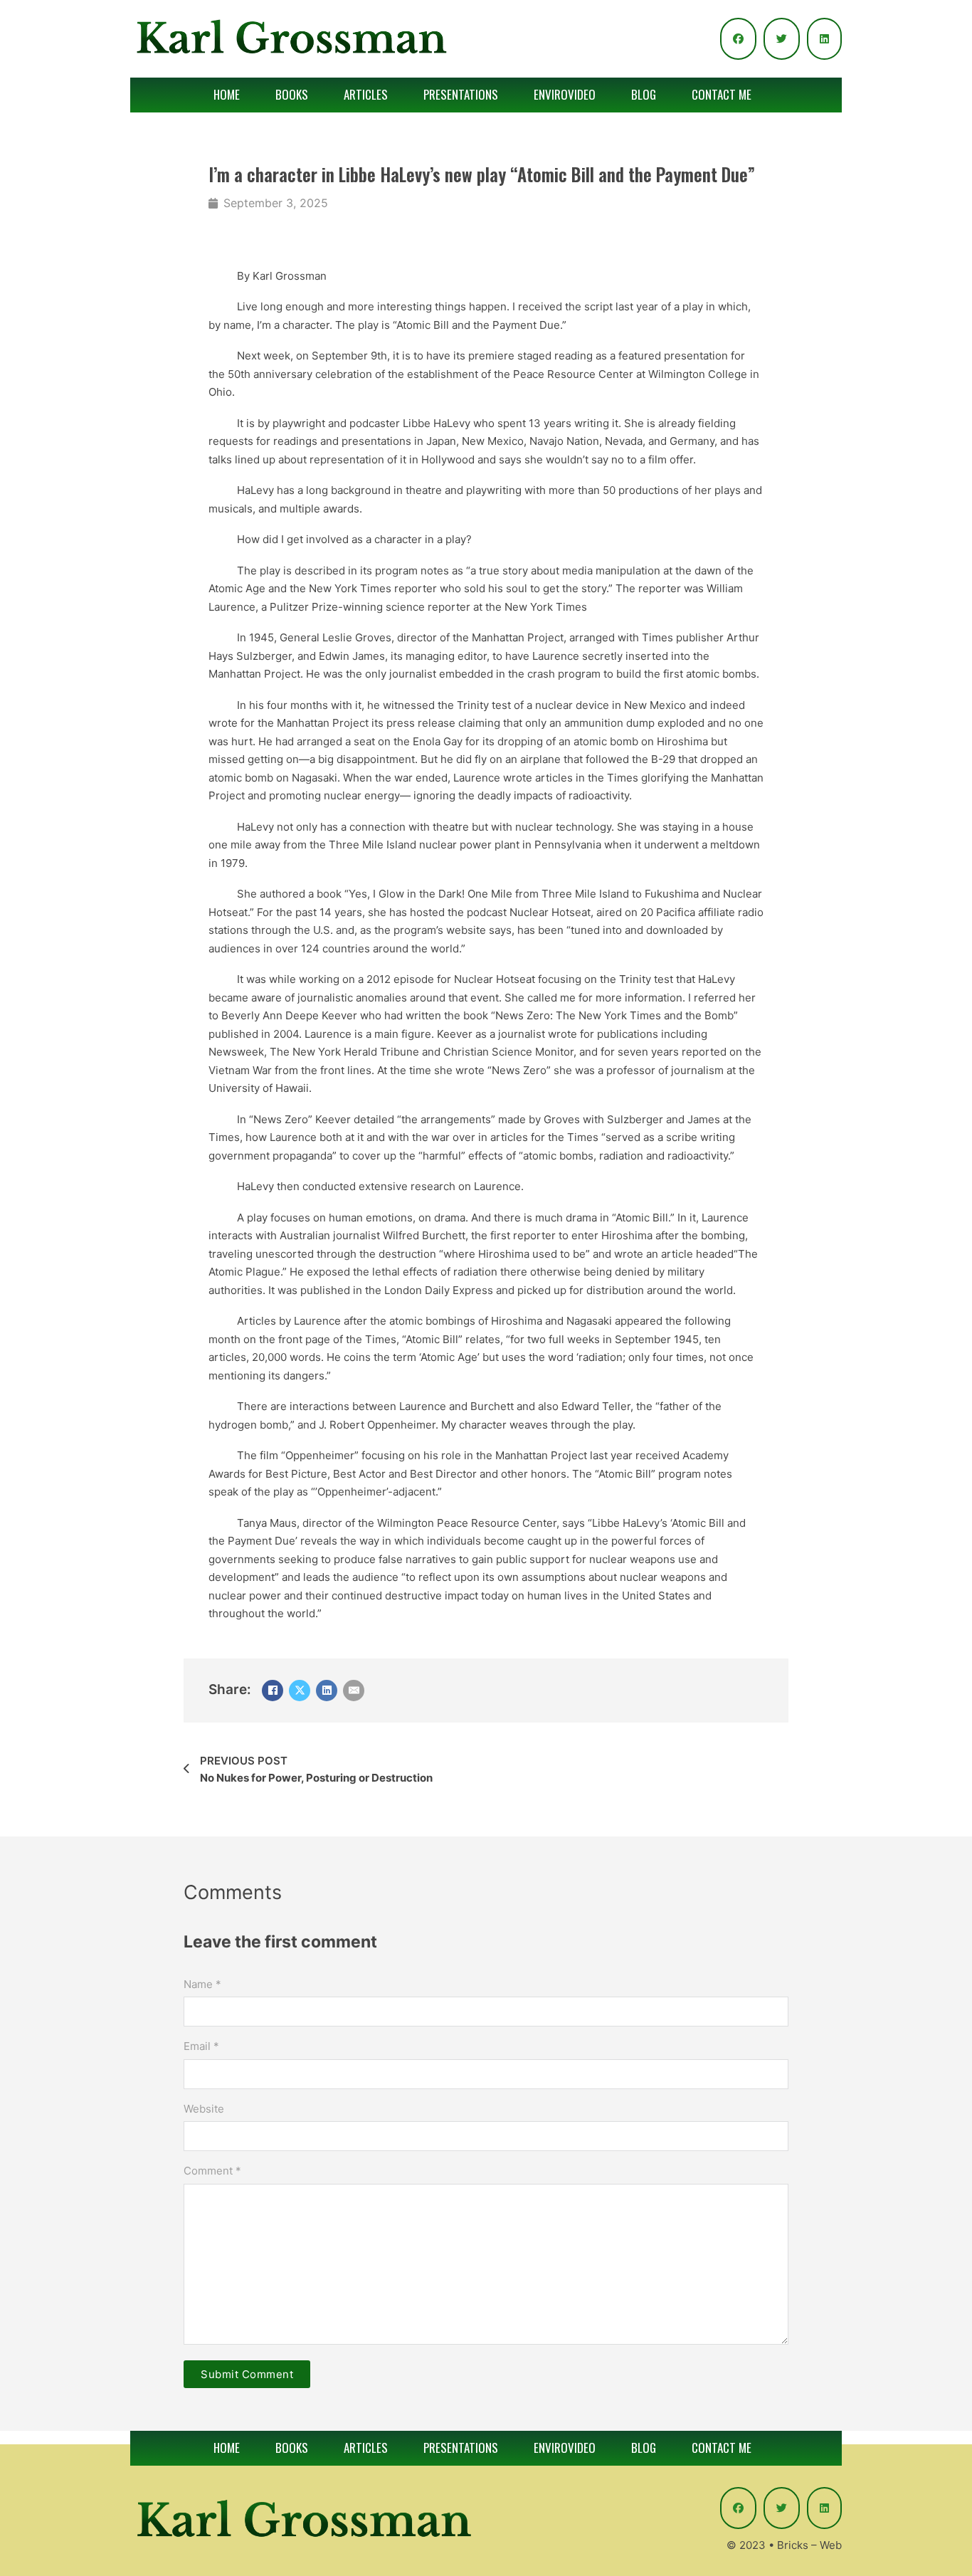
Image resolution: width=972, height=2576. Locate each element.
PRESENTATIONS (461, 94)
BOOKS (292, 94)
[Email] (354, 1691)
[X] (300, 1691)
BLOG (644, 94)
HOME (227, 94)
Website (204, 2109)
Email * (201, 2046)
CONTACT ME (722, 94)
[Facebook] (273, 1691)
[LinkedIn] (327, 1691)
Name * (202, 1984)
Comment (212, 2171)
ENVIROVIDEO (565, 94)
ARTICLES (366, 94)
